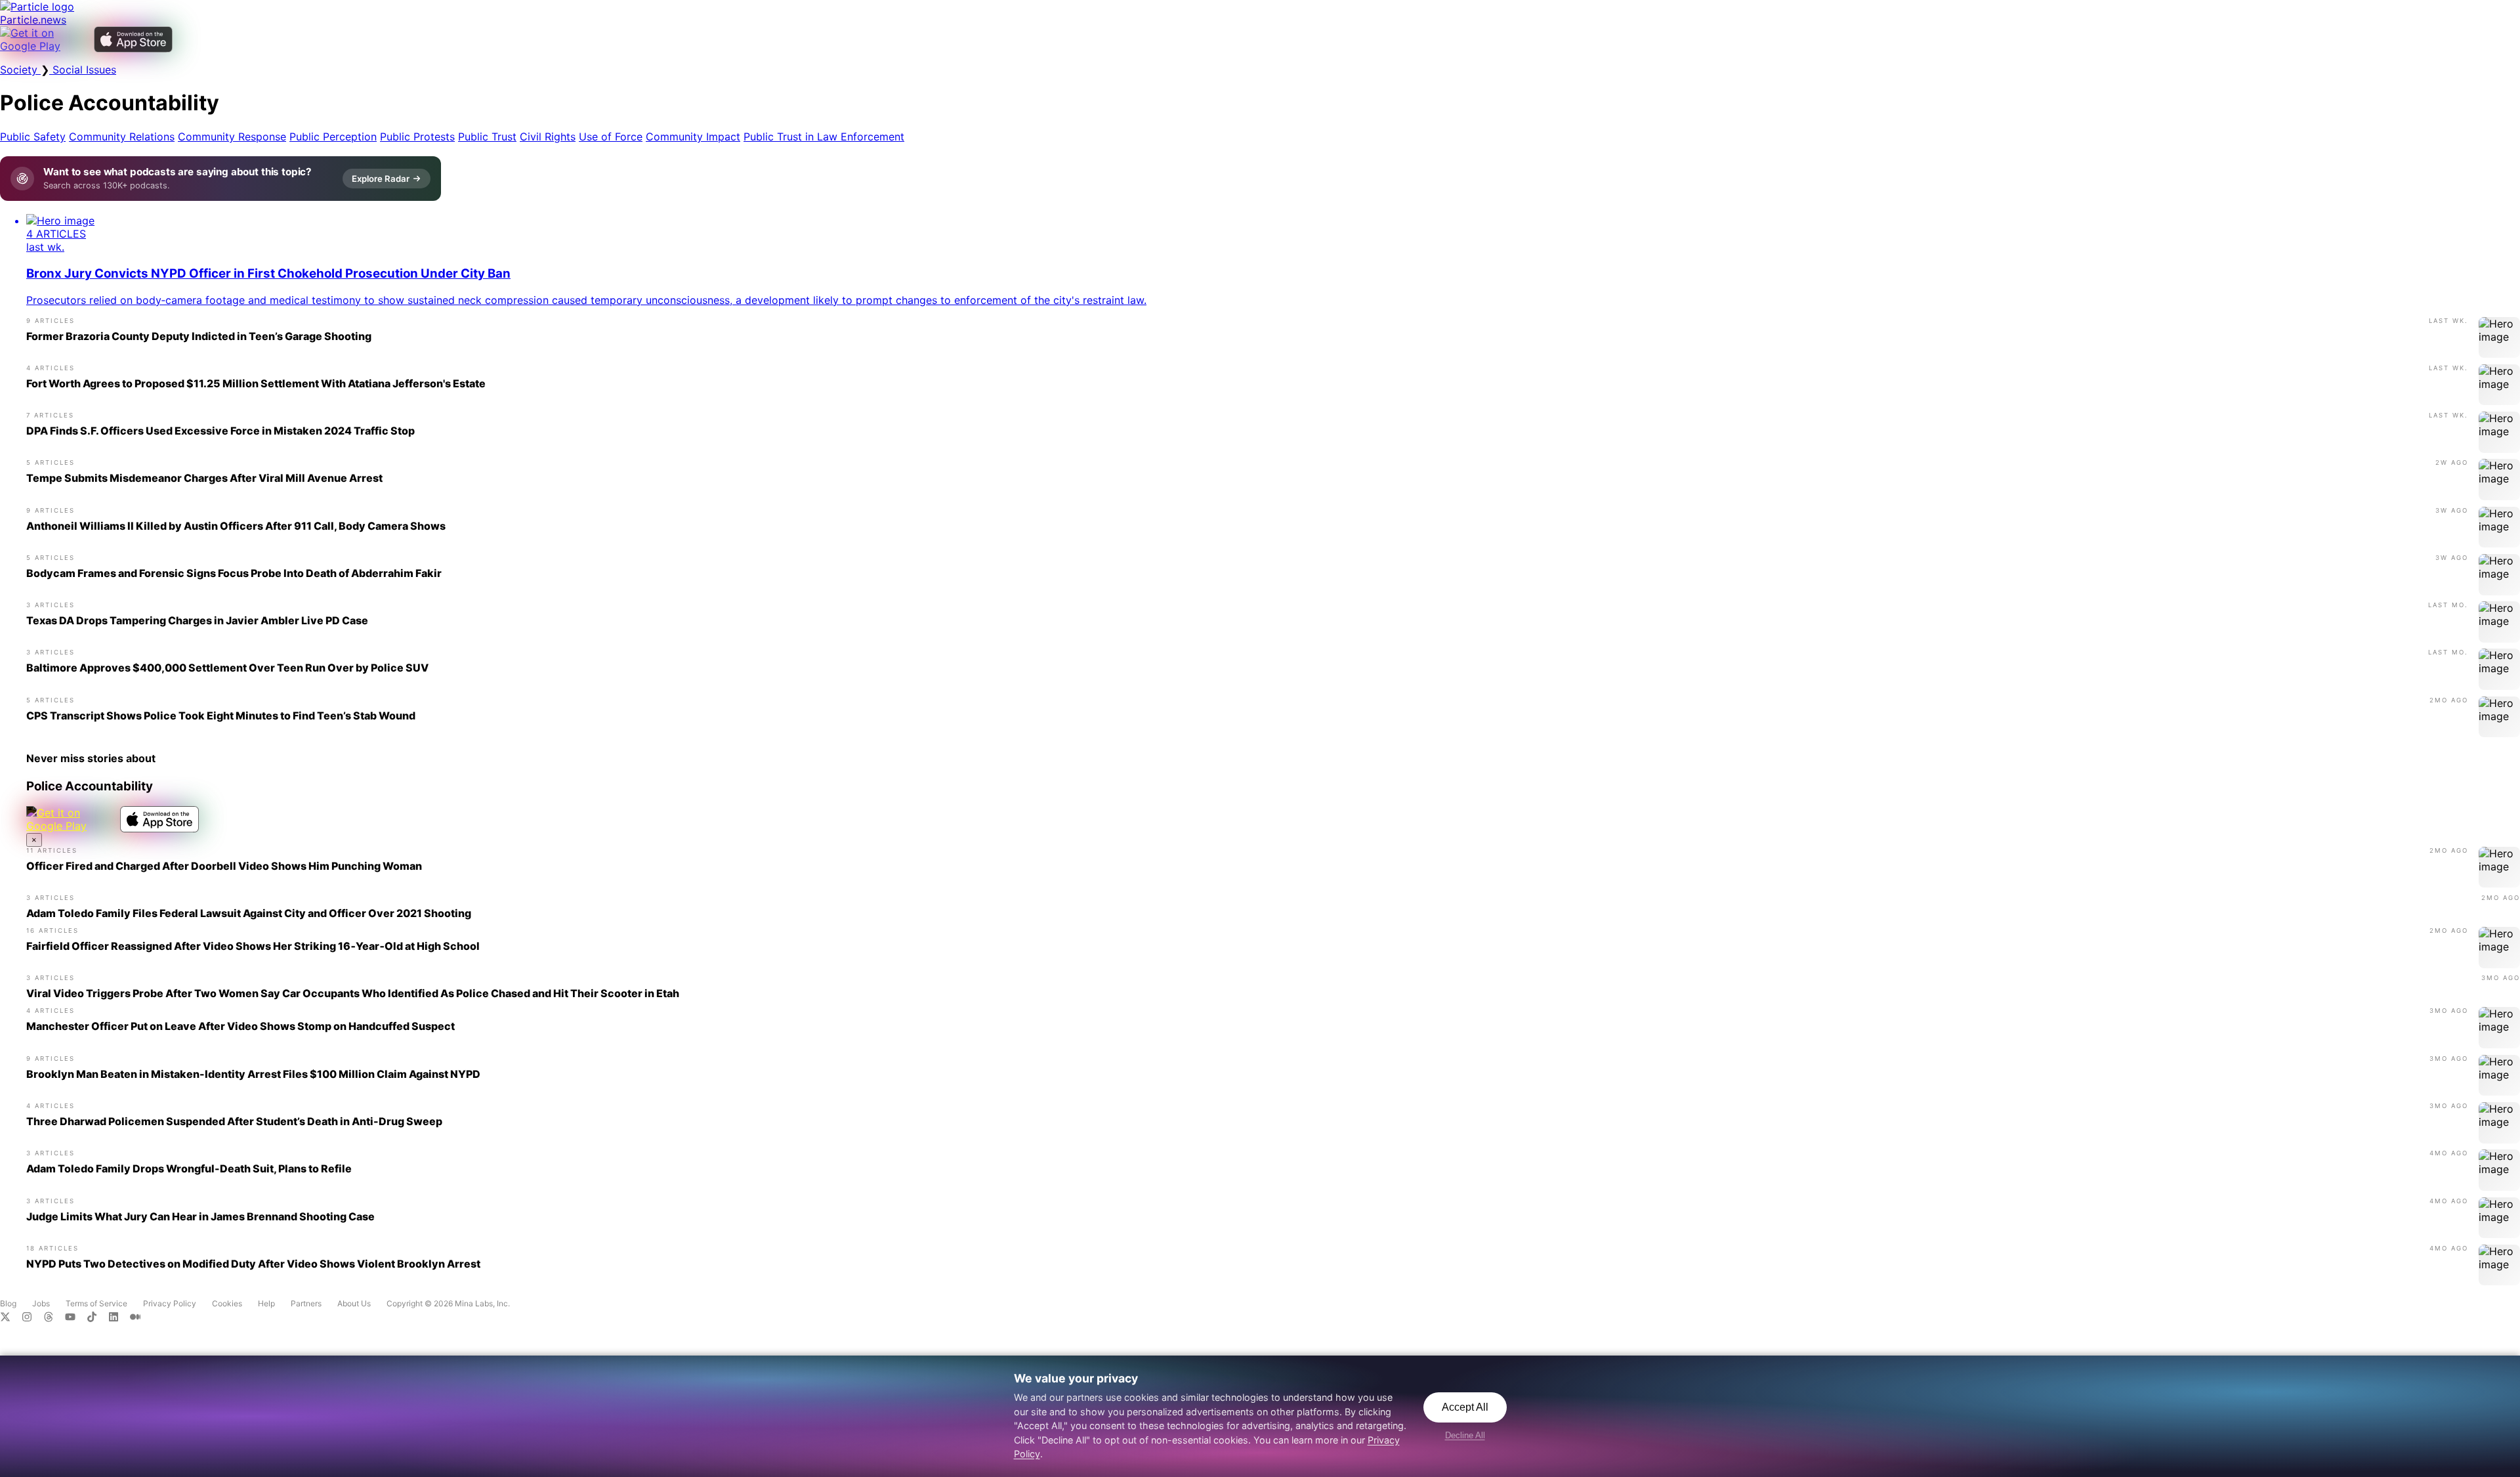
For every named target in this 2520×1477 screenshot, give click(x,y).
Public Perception (333, 137)
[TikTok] (97, 1318)
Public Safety (33, 137)
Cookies (227, 1303)
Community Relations (122, 137)
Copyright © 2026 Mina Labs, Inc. (448, 1303)
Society (20, 70)
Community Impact (693, 137)
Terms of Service (96, 1303)
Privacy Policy (170, 1303)
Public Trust (487, 137)
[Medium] (139, 1318)
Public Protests (417, 137)
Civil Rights (548, 137)
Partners (306, 1303)
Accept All (1465, 1407)
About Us (354, 1303)
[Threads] (54, 1318)
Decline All (1465, 1435)
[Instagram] (32, 1318)
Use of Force (611, 137)
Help (266, 1303)
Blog (8, 1303)
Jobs (41, 1303)
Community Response (232, 137)
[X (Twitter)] (11, 1318)
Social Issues (83, 70)
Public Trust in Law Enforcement (824, 137)
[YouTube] (76, 1318)
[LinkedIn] (119, 1318)
